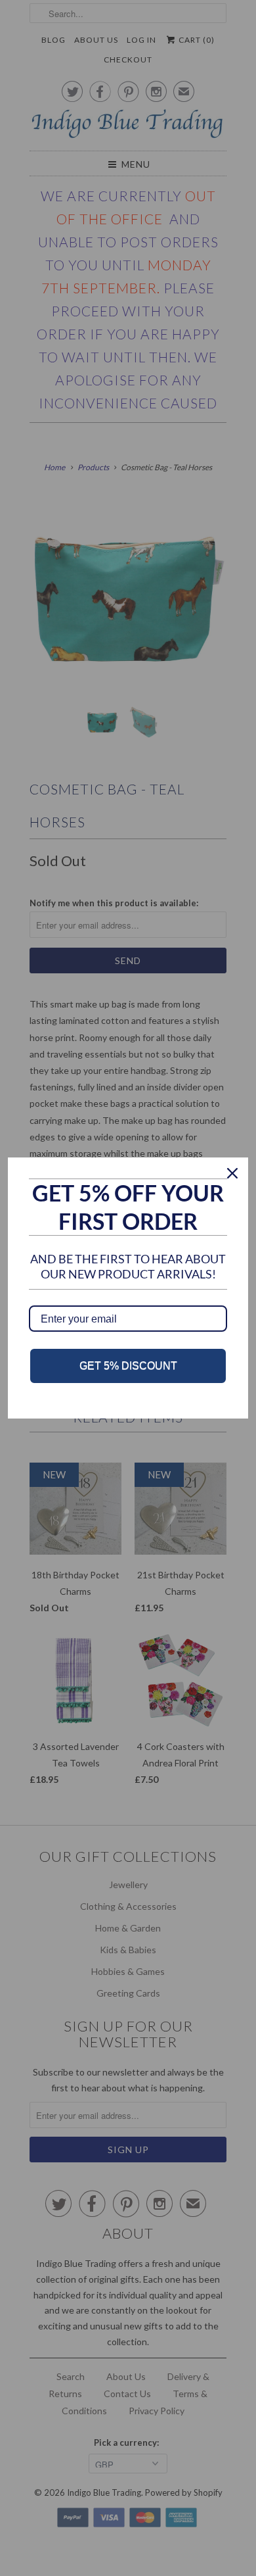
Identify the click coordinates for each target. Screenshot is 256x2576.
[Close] (232, 1173)
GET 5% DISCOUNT (128, 1366)
